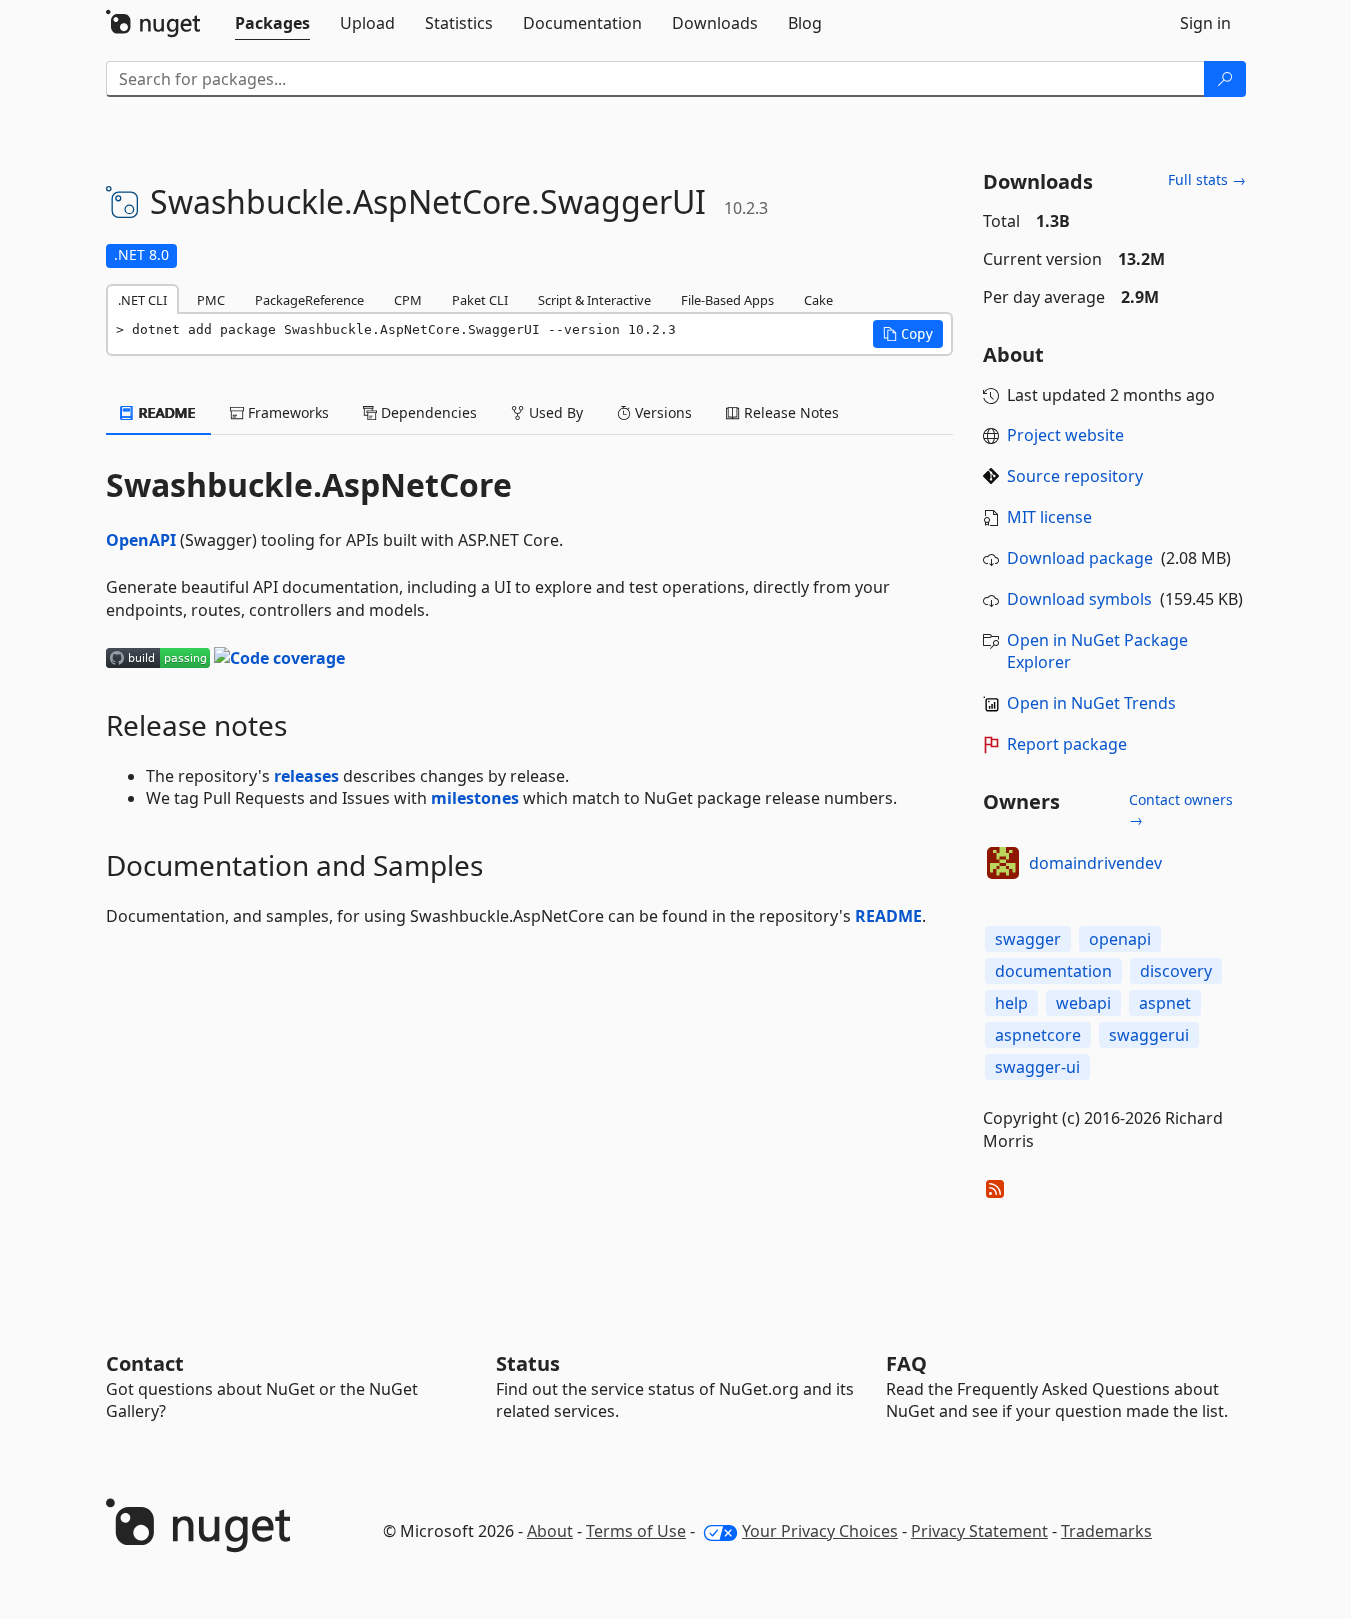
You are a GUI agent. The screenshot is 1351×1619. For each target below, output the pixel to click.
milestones (475, 798)
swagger (1028, 939)
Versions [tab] (661, 412)
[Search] (1225, 79)
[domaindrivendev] (1003, 863)
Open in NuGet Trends (1091, 703)
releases (306, 776)
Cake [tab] (818, 300)
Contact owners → (1181, 809)
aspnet (1165, 1003)
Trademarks (1106, 1531)
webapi (1083, 1003)
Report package (1067, 744)
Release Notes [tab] (789, 412)
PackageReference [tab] (309, 300)
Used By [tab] (554, 412)
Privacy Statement (979, 1531)
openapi (1120, 939)
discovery (1176, 971)
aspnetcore (1038, 1035)
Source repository (1075, 476)
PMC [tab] (211, 300)
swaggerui (1149, 1035)
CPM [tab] (408, 300)
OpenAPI (141, 540)
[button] (908, 334)
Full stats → (1207, 179)
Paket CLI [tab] (480, 300)
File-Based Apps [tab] (727, 300)
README (888, 916)
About (550, 1531)
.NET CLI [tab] (142, 300)
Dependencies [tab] (427, 412)
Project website (1065, 435)
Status (528, 1363)
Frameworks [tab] (286, 412)
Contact (145, 1363)
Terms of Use (636, 1531)
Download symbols (1079, 599)
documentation (1053, 971)
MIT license (1049, 517)
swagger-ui (1037, 1067)
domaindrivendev (1095, 863)
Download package (1080, 558)
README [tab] (165, 412)
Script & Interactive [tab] (594, 300)
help (1011, 1003)
